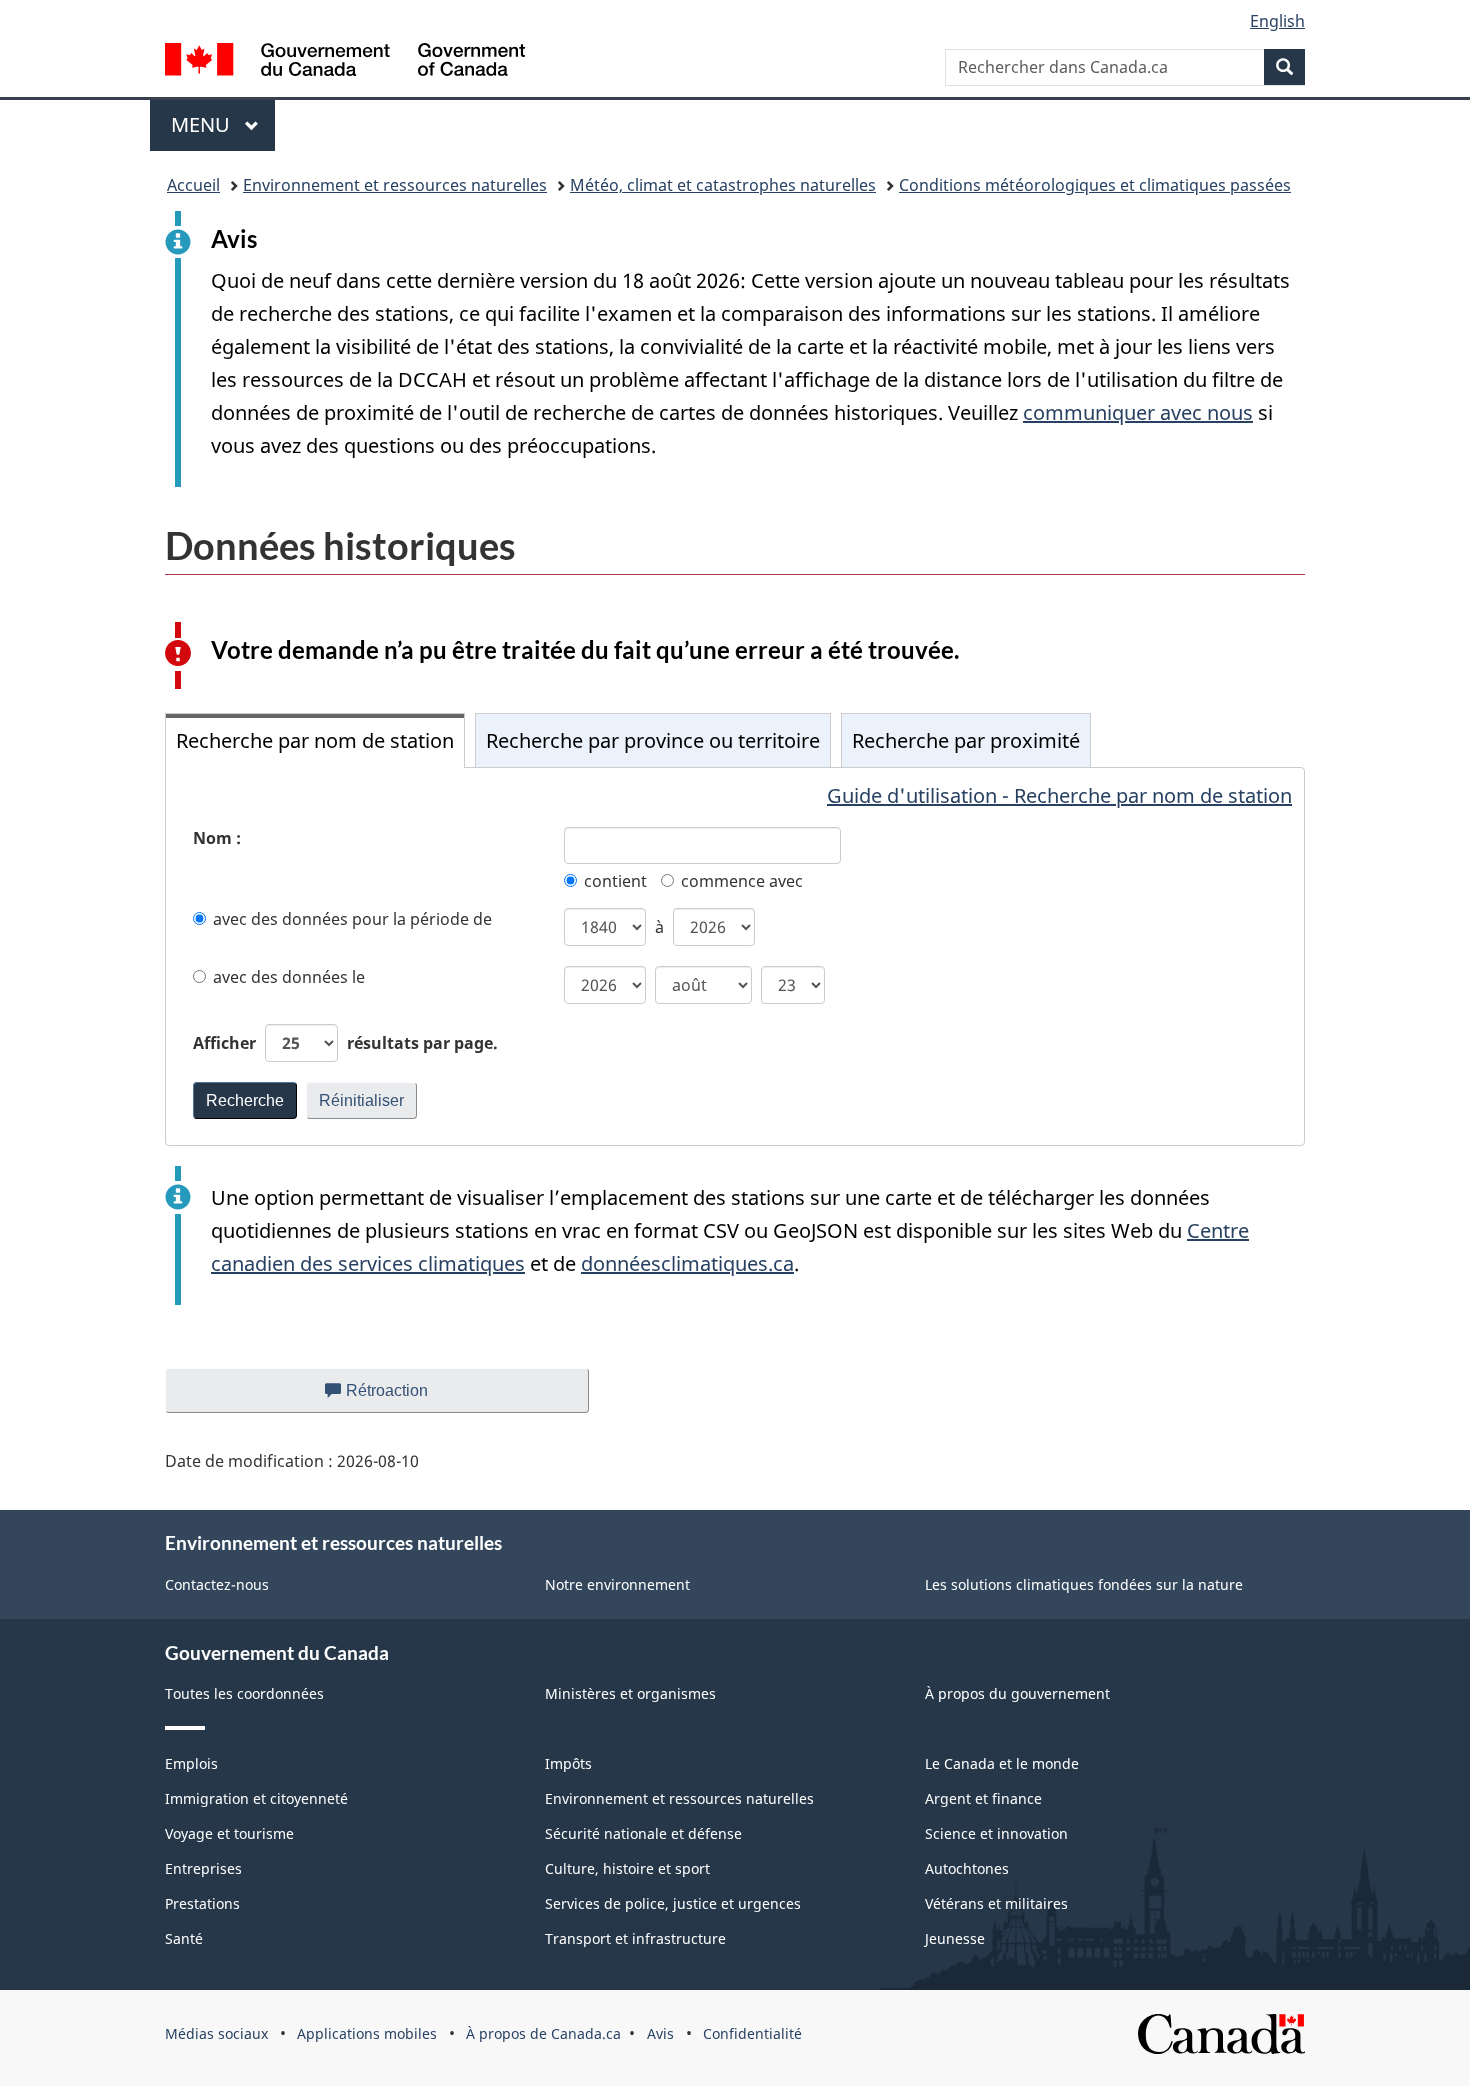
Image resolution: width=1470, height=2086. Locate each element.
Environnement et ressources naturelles (395, 185)
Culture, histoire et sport (627, 1868)
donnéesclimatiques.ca (687, 1263)
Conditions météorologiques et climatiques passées (1095, 185)
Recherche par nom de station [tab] (315, 740)
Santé (184, 1938)
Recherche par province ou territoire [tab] (653, 740)
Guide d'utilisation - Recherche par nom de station (1059, 795)
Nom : (217, 838)
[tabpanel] (735, 956)
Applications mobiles (367, 2033)
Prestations (202, 1903)
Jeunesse (955, 1938)
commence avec (742, 881)
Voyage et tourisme (229, 1833)
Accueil (193, 185)
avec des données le (289, 977)
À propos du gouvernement (1017, 1693)
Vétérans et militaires (996, 1903)
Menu (223, 124)
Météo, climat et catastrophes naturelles (723, 185)
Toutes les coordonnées (244, 1693)
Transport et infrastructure (635, 1938)
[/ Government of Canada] (345, 62)
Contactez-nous (217, 1584)
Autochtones (967, 1868)
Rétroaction (403, 1397)
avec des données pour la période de (352, 919)
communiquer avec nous (1138, 412)
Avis (660, 2033)
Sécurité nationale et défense (643, 1833)
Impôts (568, 1763)
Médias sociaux (216, 2033)
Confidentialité (752, 2033)
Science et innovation (996, 1833)
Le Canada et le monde (1002, 1763)
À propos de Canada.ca (543, 2033)
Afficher (345, 1043)
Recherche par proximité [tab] (966, 740)
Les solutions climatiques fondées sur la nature (1084, 1584)
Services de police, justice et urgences (673, 1903)
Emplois (191, 1763)
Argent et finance (983, 1798)
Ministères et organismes (630, 1693)
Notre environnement (617, 1584)
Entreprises (203, 1868)
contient (615, 881)
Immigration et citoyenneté (256, 1798)
